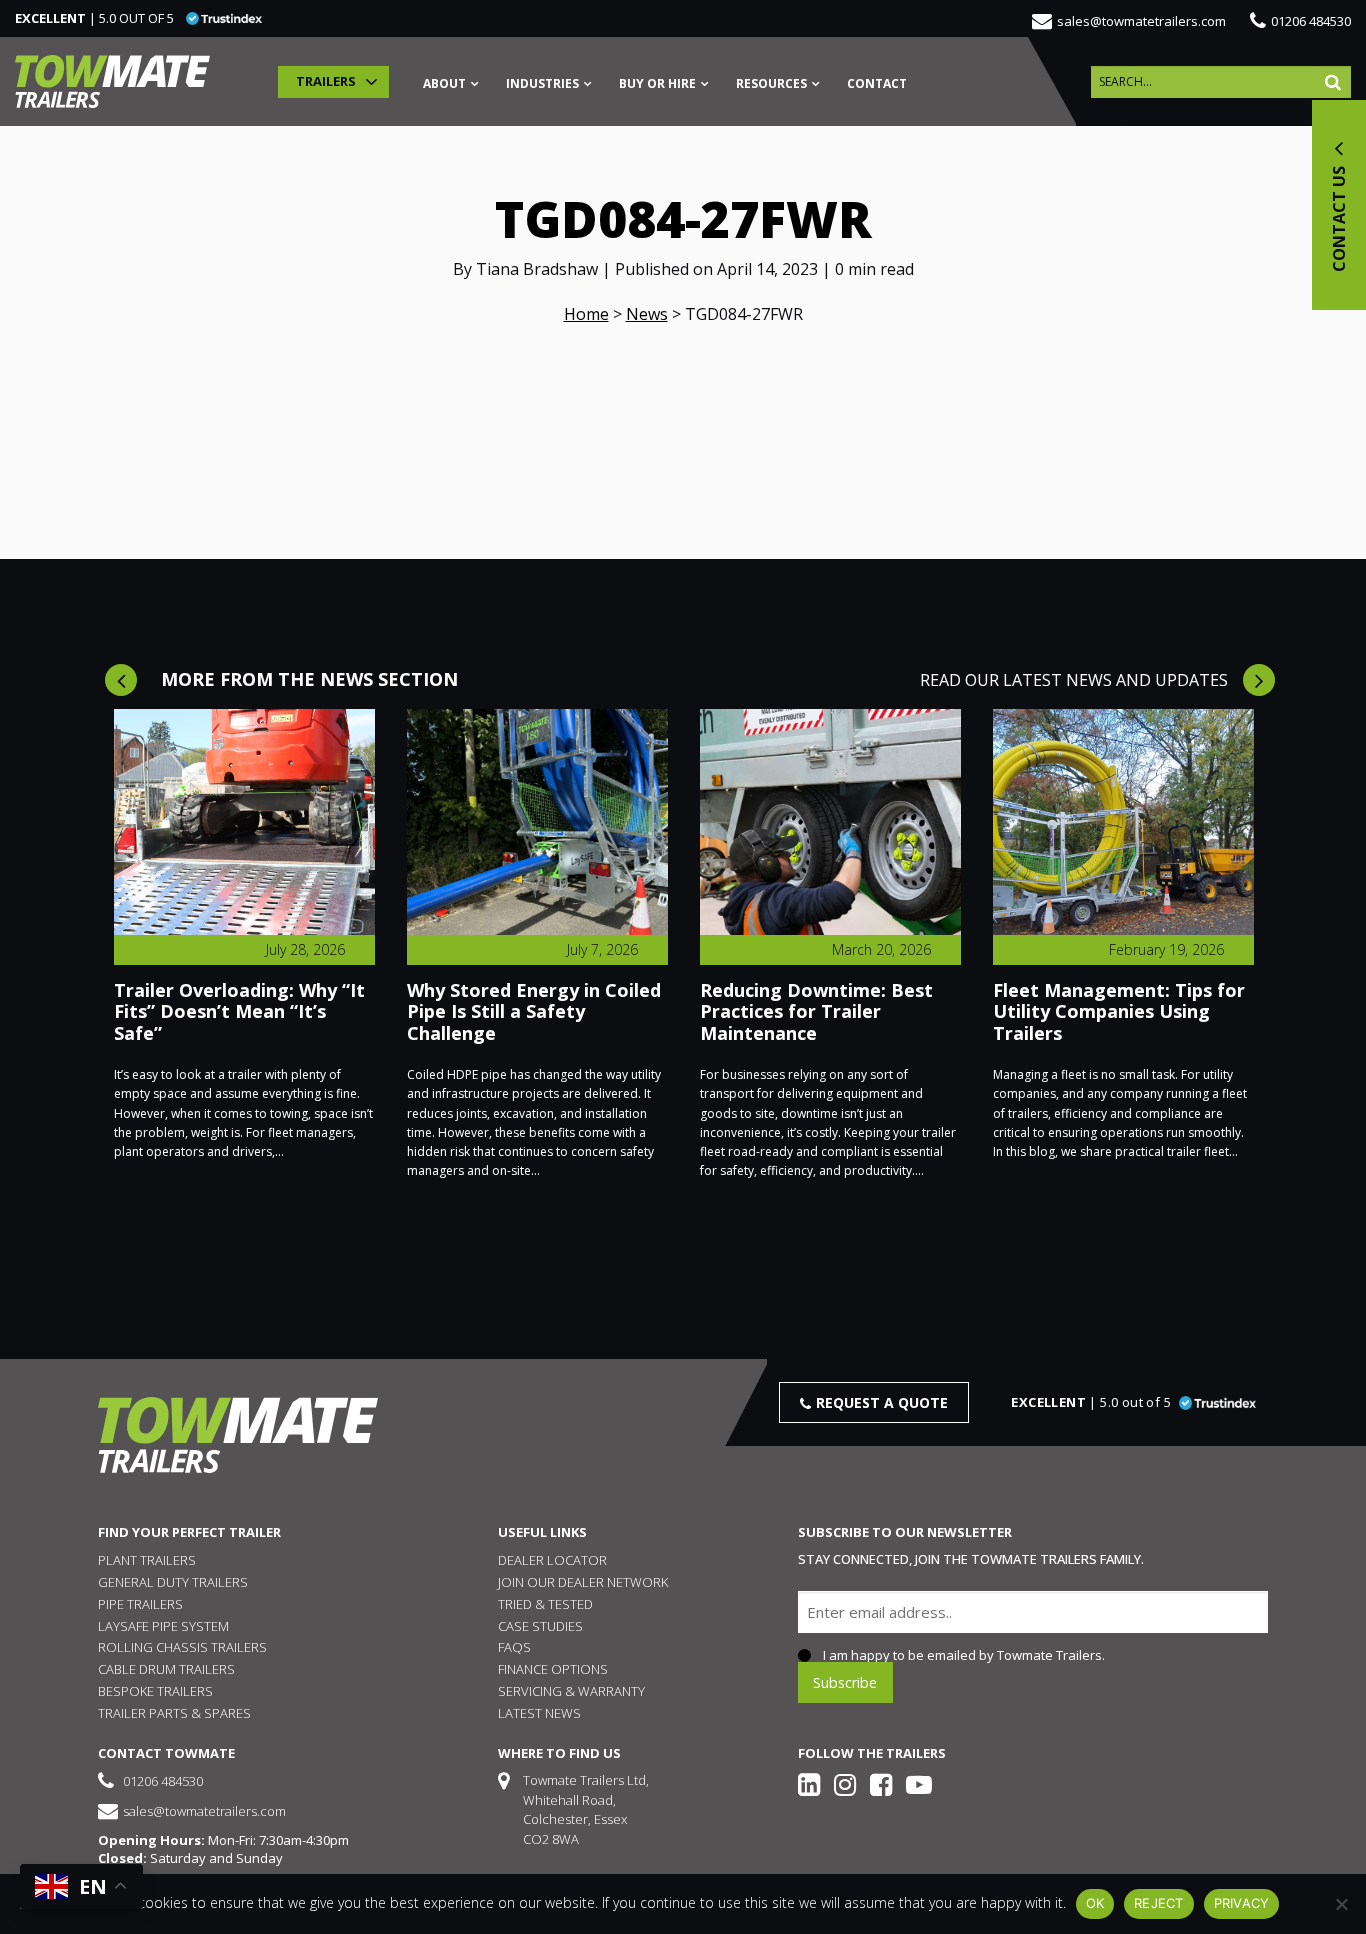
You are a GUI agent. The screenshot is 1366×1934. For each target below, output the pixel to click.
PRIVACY (1242, 1903)
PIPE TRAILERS (140, 1604)
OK (1095, 1903)
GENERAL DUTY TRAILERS (173, 1582)
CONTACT (877, 85)
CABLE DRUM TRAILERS (166, 1669)
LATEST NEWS (539, 1713)
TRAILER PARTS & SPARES (174, 1713)
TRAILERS (326, 81)
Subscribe (845, 1681)
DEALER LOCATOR (552, 1560)
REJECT (1159, 1903)
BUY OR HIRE (657, 85)
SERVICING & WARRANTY (571, 1691)
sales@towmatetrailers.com (1141, 21)
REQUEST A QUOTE (882, 1402)
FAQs (514, 1647)
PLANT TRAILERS (147, 1560)
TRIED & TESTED (545, 1604)
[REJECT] (1341, 1904)
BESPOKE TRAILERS (155, 1691)
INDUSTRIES (542, 85)
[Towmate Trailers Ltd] (112, 81)
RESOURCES (771, 85)
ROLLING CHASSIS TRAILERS (182, 1647)
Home (586, 314)
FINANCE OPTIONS (553, 1669)
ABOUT (444, 85)
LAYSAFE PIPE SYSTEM (163, 1626)
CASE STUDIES (540, 1626)
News (647, 314)
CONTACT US (1339, 217)
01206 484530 (1311, 21)
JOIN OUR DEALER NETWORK (583, 1582)
